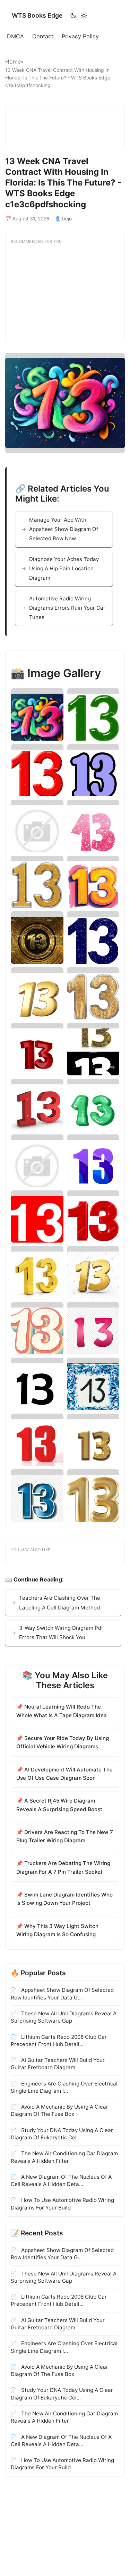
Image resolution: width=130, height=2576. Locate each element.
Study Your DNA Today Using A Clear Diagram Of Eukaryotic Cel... (62, 2134)
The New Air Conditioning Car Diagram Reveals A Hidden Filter (64, 2157)
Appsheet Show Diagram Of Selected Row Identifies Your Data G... (62, 1994)
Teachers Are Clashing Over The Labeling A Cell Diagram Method (60, 1603)
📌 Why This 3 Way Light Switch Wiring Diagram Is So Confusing (57, 1930)
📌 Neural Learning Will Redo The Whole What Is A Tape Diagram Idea (62, 1711)
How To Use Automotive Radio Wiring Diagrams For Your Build (62, 2204)
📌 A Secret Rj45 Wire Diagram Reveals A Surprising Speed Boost (59, 1805)
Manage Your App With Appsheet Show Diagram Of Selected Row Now (64, 529)
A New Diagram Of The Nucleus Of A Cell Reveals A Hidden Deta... (61, 2180)
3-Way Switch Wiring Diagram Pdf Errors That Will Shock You (61, 1633)
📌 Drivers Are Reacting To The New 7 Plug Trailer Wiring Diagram (65, 1836)
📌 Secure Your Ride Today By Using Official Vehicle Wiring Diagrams (63, 1742)
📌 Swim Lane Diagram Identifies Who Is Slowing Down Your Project (64, 1899)
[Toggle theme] (79, 16)
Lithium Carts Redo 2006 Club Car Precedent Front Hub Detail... (59, 2041)
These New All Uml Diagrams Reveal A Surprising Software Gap (64, 2017)
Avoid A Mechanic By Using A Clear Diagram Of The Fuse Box (59, 2110)
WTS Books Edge (37, 15)
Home (13, 61)
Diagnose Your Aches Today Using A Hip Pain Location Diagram (64, 569)
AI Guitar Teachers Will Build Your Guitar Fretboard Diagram (58, 2064)
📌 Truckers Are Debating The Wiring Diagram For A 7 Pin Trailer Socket (63, 1867)
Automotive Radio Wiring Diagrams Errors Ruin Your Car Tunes (67, 608)
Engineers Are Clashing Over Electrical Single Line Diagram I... (64, 2087)
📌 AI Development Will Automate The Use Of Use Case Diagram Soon (64, 1774)
